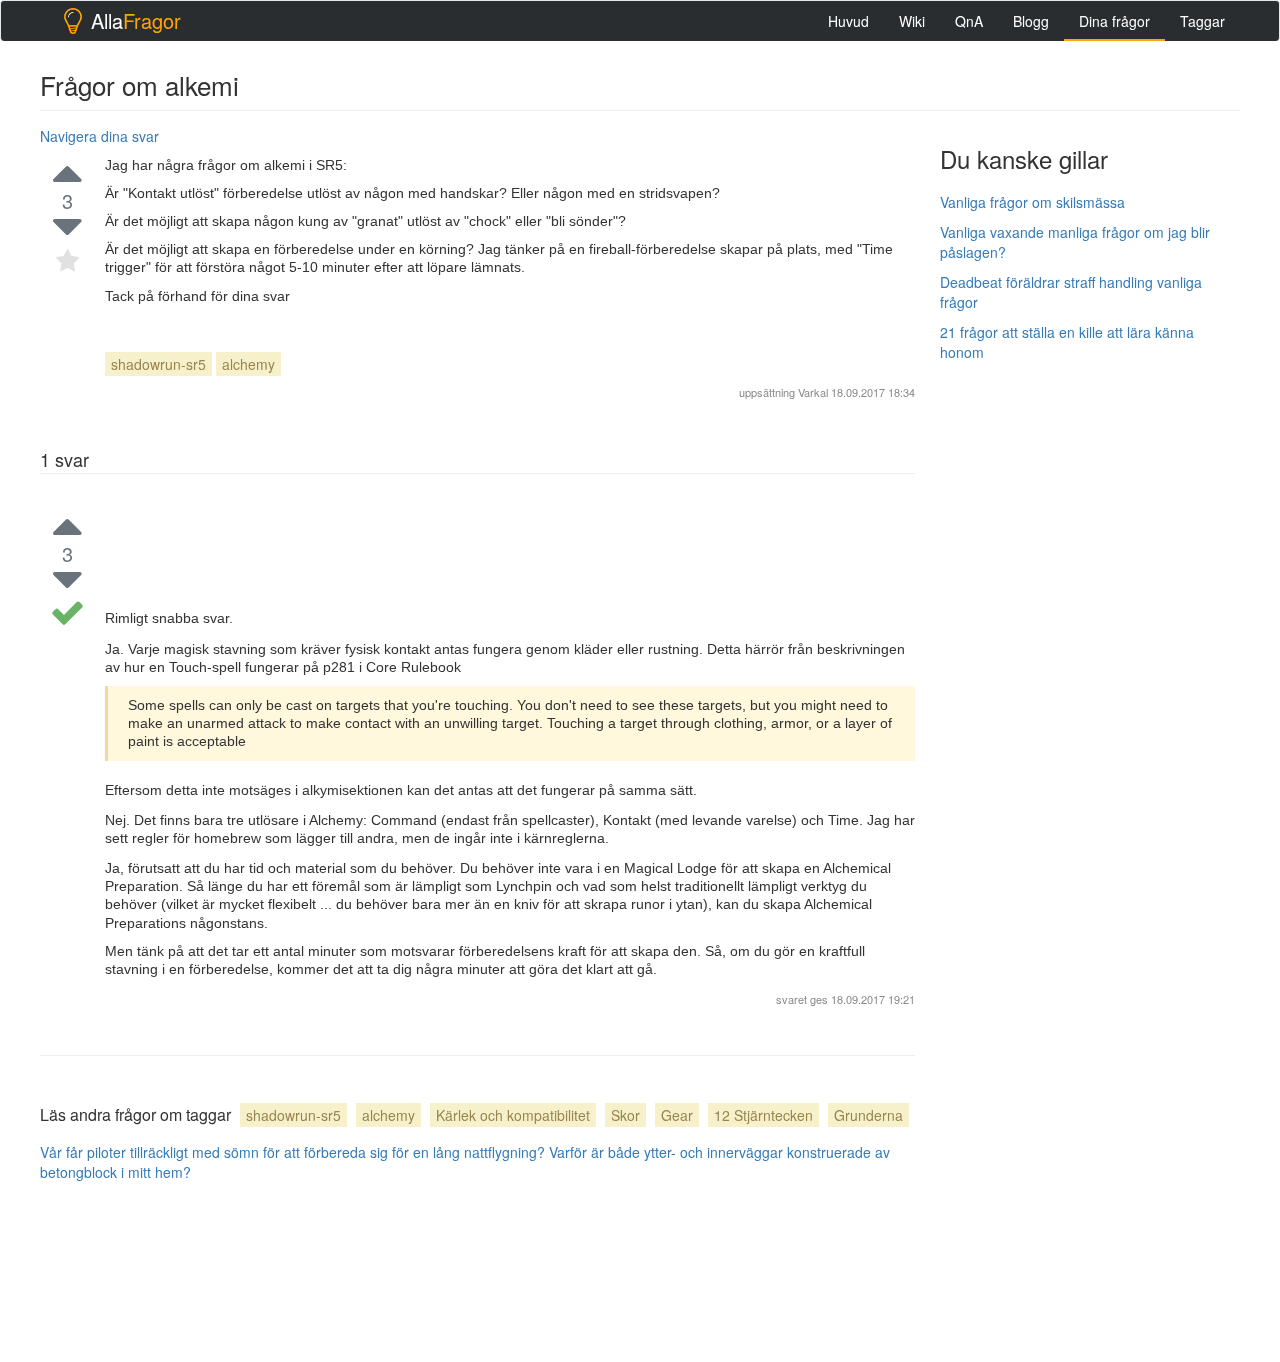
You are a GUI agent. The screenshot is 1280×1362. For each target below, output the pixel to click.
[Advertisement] (1090, 677)
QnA (969, 21)
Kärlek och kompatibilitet (513, 1115)
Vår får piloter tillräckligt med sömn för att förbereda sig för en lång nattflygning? (292, 1152)
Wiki (912, 21)
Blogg (1031, 21)
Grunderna (868, 1115)
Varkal (813, 392)
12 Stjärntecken (763, 1115)
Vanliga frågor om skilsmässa (1032, 202)
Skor (625, 1115)
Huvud (848, 21)
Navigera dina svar (99, 136)
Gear (677, 1115)
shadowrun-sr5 (158, 364)
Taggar (1202, 21)
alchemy (248, 364)
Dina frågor (1114, 21)
